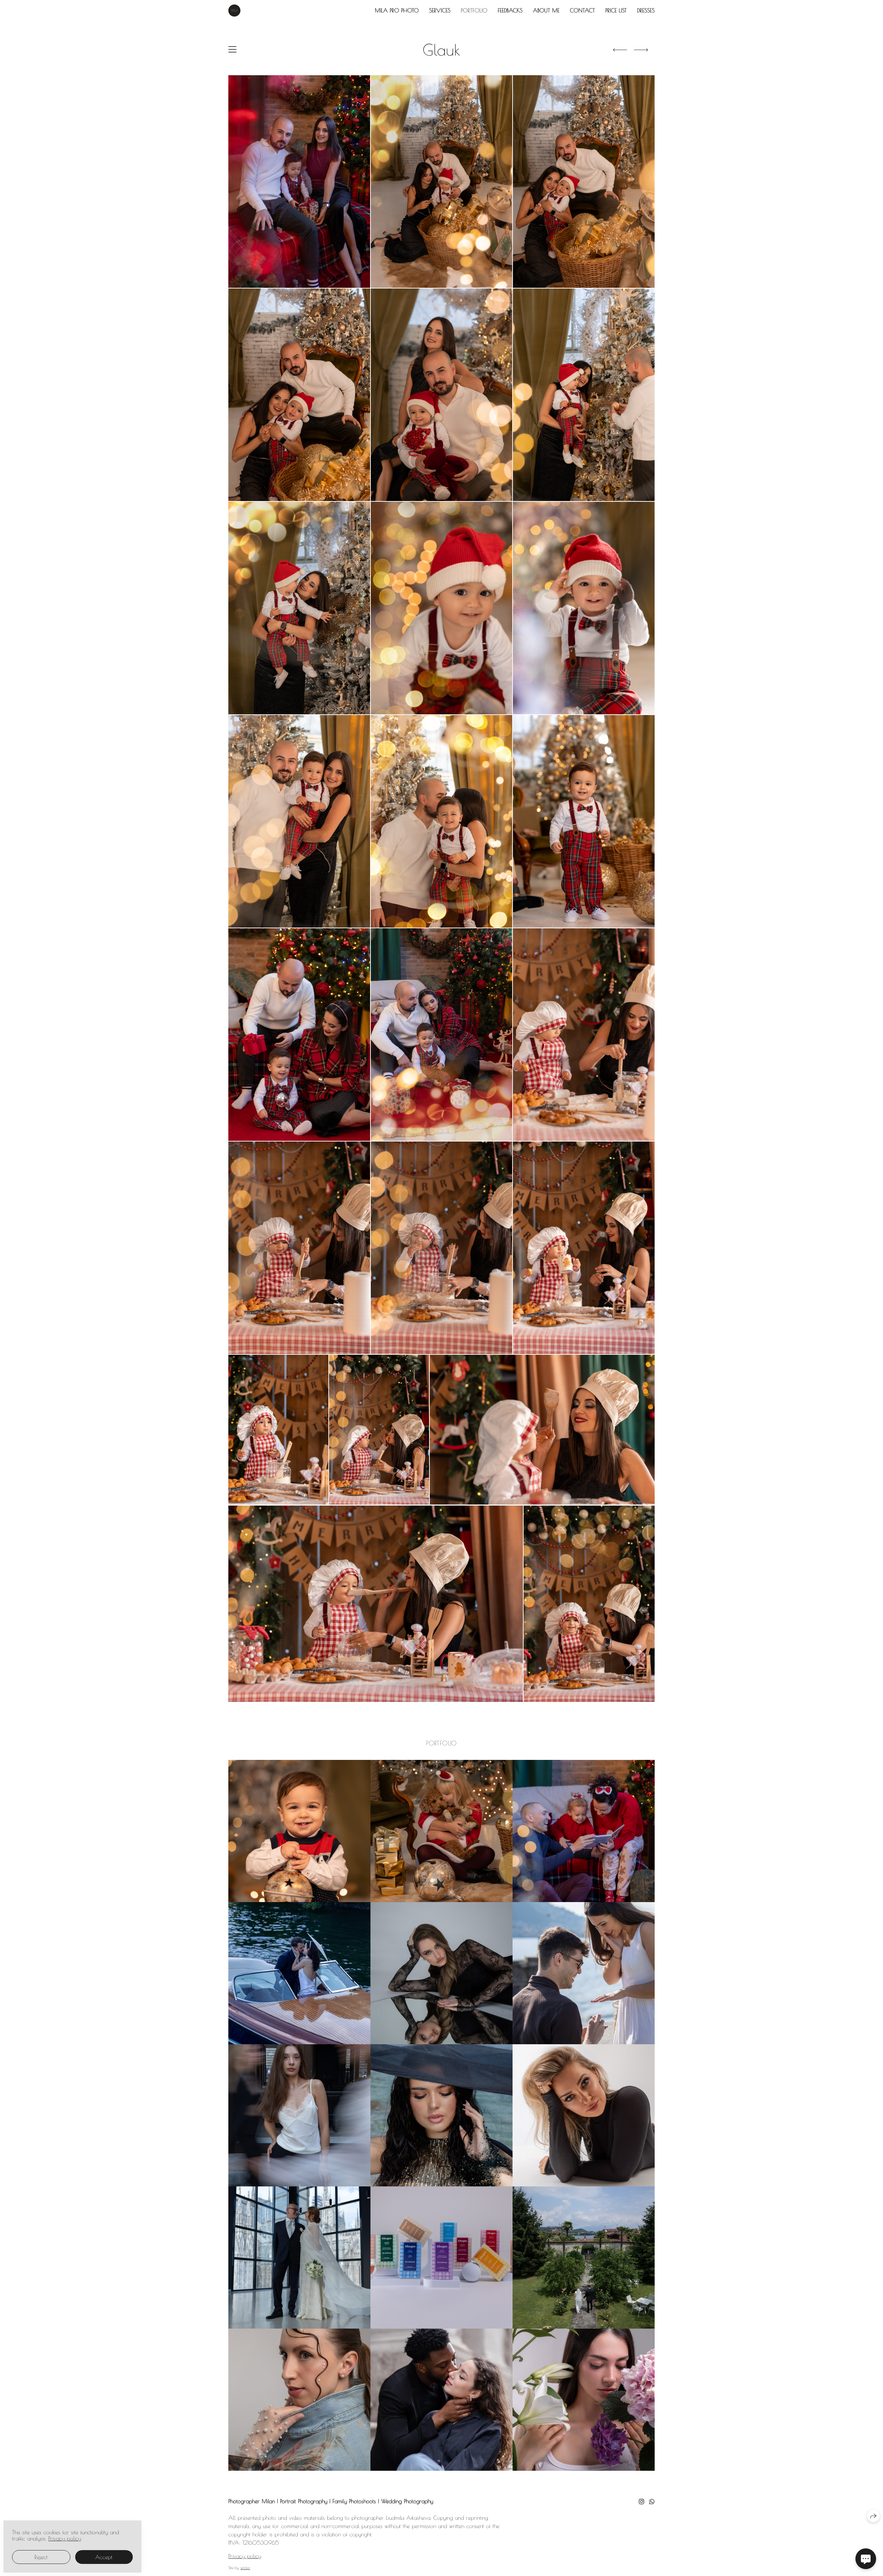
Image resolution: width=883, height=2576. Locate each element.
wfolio (245, 2568)
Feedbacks (510, 10)
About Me (546, 10)
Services (440, 10)
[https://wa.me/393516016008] (652, 2502)
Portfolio (474, 10)
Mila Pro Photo (397, 10)
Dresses (646, 10)
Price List (616, 10)
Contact (582, 10)
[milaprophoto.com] (234, 11)
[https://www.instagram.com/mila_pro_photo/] (642, 2502)
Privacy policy (245, 2556)
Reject (41, 2557)
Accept (104, 2557)
